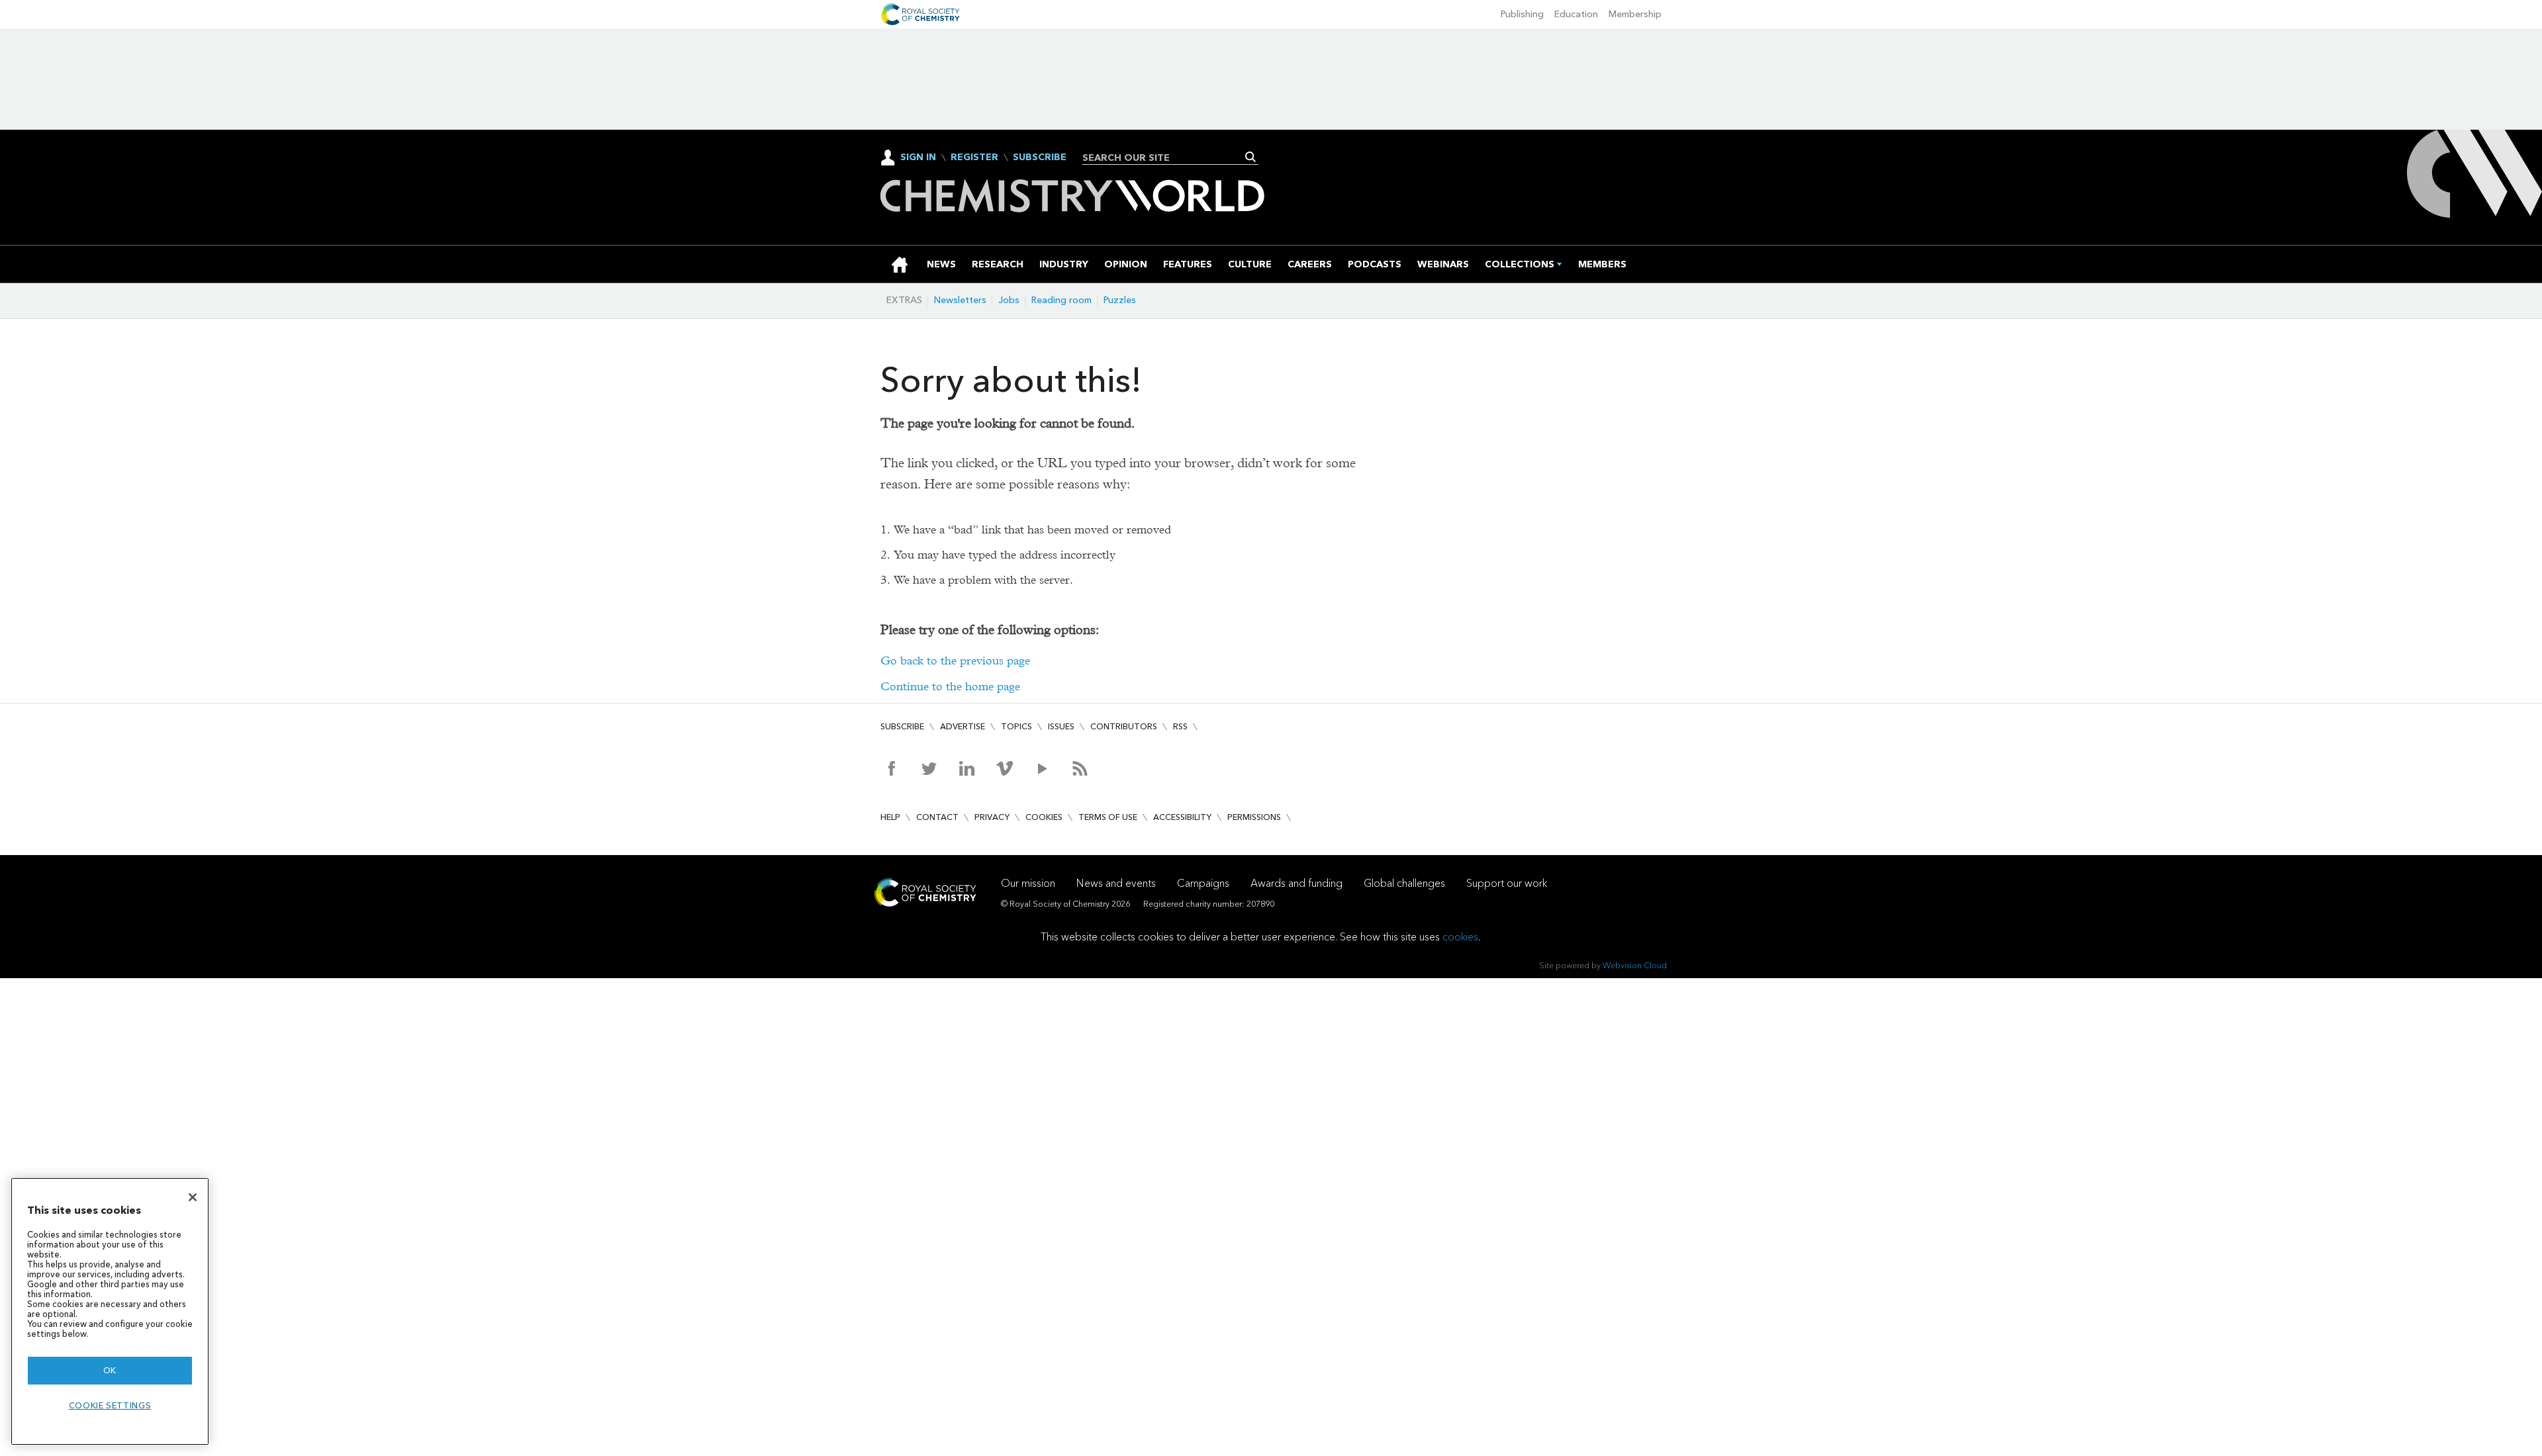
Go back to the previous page (955, 661)
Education (1576, 14)
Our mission (1028, 883)
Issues (1061, 726)
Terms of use (1108, 817)
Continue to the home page (950, 687)
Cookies (1044, 817)
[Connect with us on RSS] (1080, 768)
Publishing (1522, 14)
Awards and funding (1296, 883)
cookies (1460, 937)
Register (974, 158)
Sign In (918, 157)
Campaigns (1203, 883)
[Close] (193, 1197)
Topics (1016, 726)
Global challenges (1404, 883)
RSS (1180, 726)
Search (1251, 157)
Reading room (1061, 300)
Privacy (992, 817)
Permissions (1254, 817)
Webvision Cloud (1635, 965)
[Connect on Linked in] (967, 768)
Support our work (1507, 883)
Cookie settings (110, 1405)
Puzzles (1120, 300)
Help (890, 817)
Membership (1635, 14)
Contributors (1124, 726)
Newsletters (960, 300)
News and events (1116, 883)
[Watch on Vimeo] (1005, 768)
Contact (937, 817)
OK (110, 1370)
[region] (110, 1311)
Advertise (963, 726)
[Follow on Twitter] (929, 768)
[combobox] (1165, 158)
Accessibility (1182, 817)
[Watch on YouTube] (1042, 768)
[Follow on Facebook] (891, 768)
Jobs (1009, 300)
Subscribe (1040, 158)
